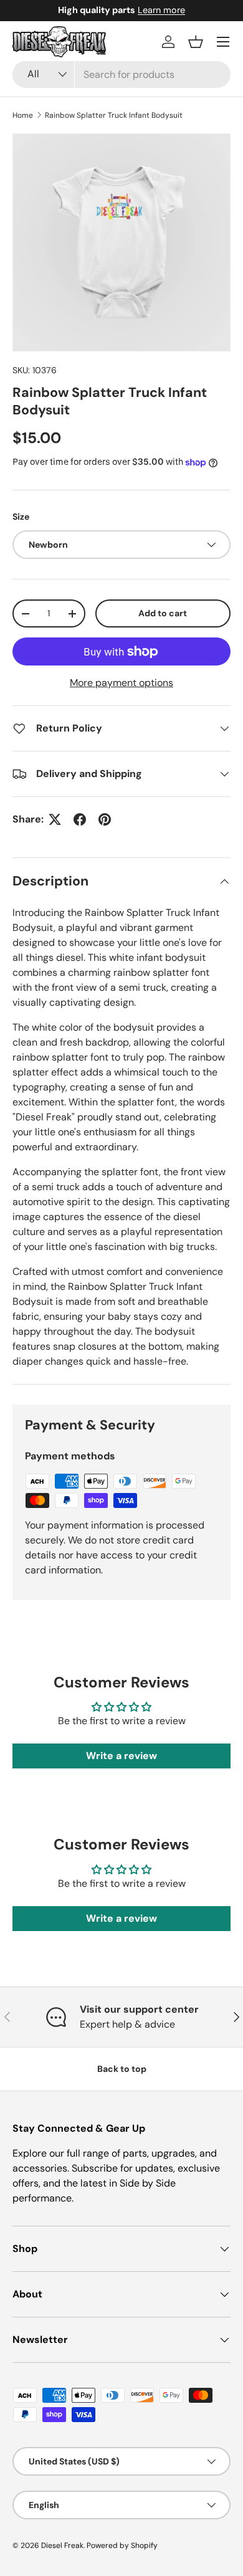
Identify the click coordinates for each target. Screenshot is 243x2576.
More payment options (121, 683)
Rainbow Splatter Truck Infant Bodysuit (114, 115)
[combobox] (121, 74)
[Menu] (223, 42)
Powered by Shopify (122, 2545)
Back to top (122, 2069)
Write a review (121, 1756)
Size (21, 517)
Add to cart (163, 613)
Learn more (161, 10)
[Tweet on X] (55, 819)
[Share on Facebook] (80, 819)
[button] (196, 42)
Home (23, 115)
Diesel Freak (62, 2545)
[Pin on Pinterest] (105, 819)
